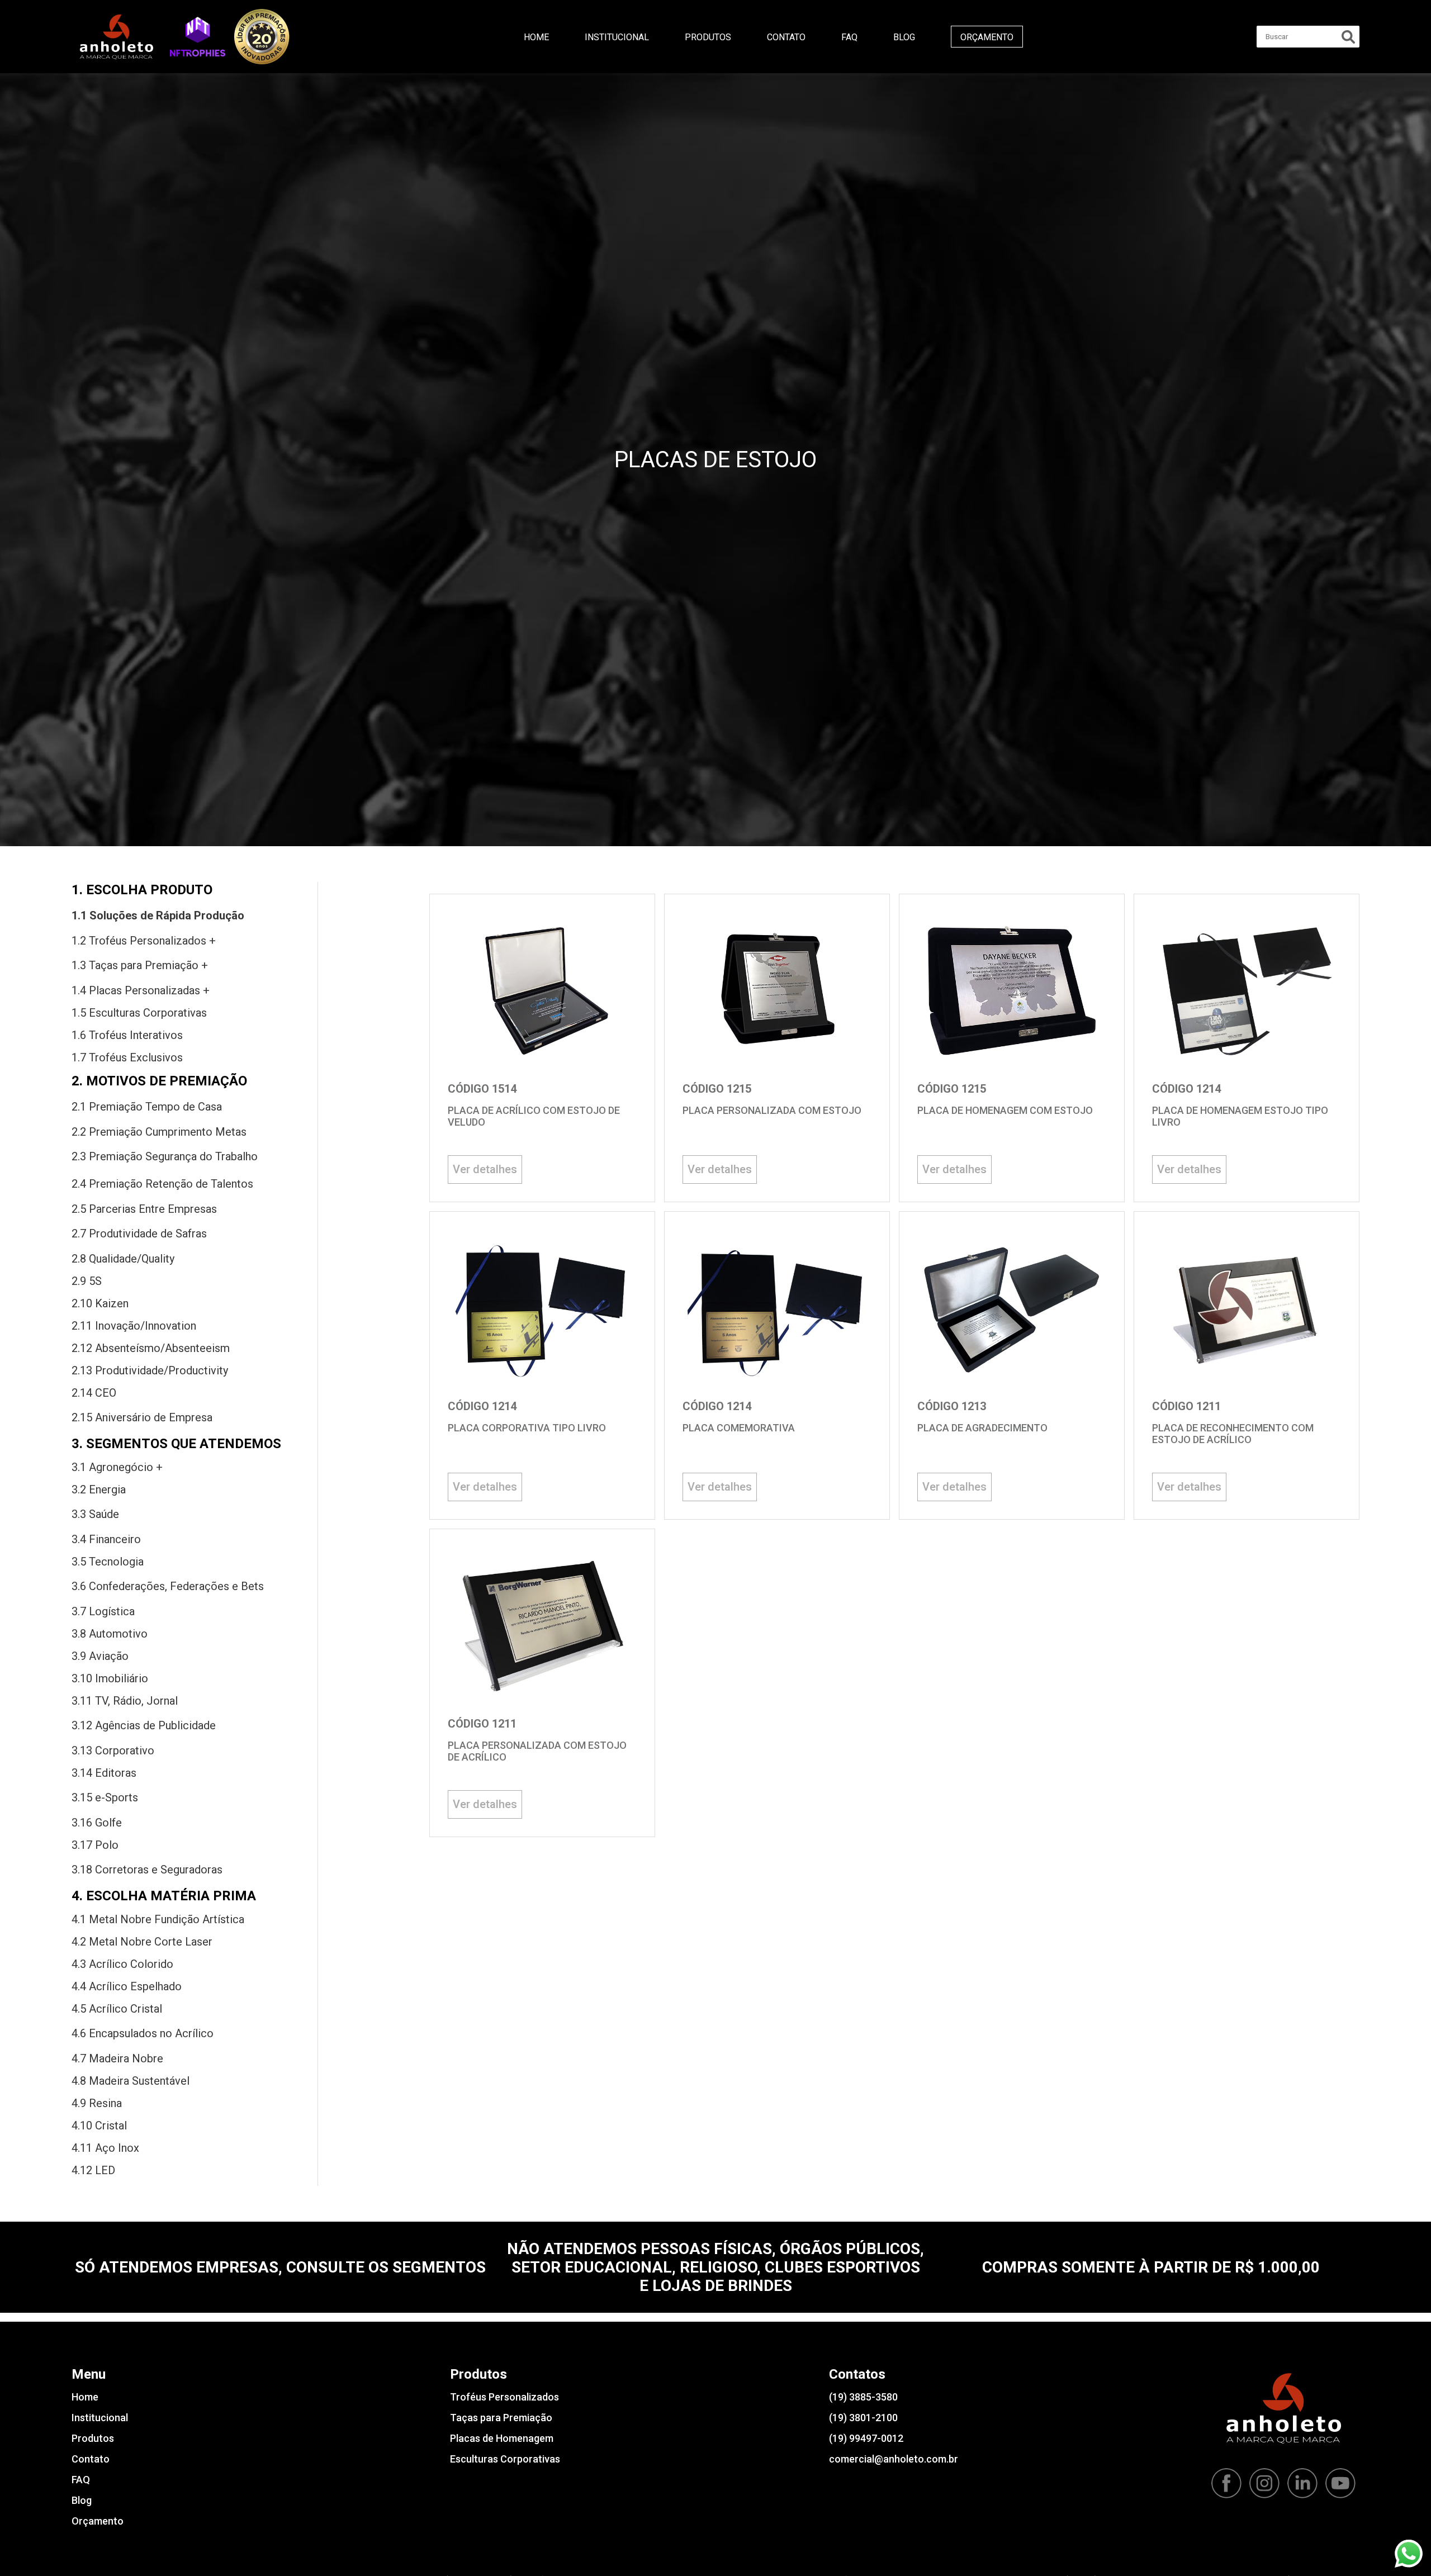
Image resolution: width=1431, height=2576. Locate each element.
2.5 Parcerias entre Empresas (144, 1209)
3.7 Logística (103, 1611)
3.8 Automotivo (110, 1634)
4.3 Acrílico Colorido (122, 1964)
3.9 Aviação (100, 1656)
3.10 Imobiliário (110, 1678)
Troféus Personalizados (504, 2397)
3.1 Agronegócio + (117, 1467)
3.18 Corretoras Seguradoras (147, 1870)
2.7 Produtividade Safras (139, 1234)
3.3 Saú (95, 1514)
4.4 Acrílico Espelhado (127, 1986)
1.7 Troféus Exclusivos (127, 1057)
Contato (786, 37)
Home (536, 37)
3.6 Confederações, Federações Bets (168, 1586)
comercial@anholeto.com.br (894, 2459)
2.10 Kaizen (100, 1303)
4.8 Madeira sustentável (131, 2081)
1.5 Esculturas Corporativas (139, 1013)
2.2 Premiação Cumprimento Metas (159, 1132)
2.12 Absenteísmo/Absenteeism (151, 1348)
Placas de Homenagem (502, 2438)
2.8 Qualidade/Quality (123, 1259)
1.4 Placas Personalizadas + (141, 990)
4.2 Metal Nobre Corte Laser (142, 1942)
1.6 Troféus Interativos (127, 1035)
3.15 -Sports (105, 1797)
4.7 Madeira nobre (117, 2058)
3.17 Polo (95, 1845)
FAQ (849, 37)
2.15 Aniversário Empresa (142, 1417)
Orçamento (987, 37)
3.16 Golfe (97, 1823)
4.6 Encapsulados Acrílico (143, 2033)
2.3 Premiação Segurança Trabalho (165, 1156)
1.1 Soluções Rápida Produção (158, 915)
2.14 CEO (94, 1393)
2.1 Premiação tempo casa (147, 1107)
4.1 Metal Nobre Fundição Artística (158, 1919)
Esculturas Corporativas (505, 2459)
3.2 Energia (99, 1489)
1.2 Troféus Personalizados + (144, 941)
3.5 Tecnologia (108, 1562)
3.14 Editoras (104, 1773)
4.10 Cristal (99, 2126)
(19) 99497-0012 (866, 2438)
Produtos (708, 37)
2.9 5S (87, 1281)
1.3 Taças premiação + (140, 965)
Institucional (617, 37)
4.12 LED (93, 2170)
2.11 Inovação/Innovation (134, 1326)
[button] (198, 36)
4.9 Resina (97, 2103)
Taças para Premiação (501, 2418)
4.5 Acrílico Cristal (117, 2009)
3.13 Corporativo (113, 1750)
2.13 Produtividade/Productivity (150, 1370)
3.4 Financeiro (106, 1539)
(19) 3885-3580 (863, 2397)
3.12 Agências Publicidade (144, 1725)
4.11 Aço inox (105, 2148)
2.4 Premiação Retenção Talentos (162, 1184)
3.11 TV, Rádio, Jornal (125, 1701)
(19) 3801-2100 (863, 2418)
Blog (904, 37)
